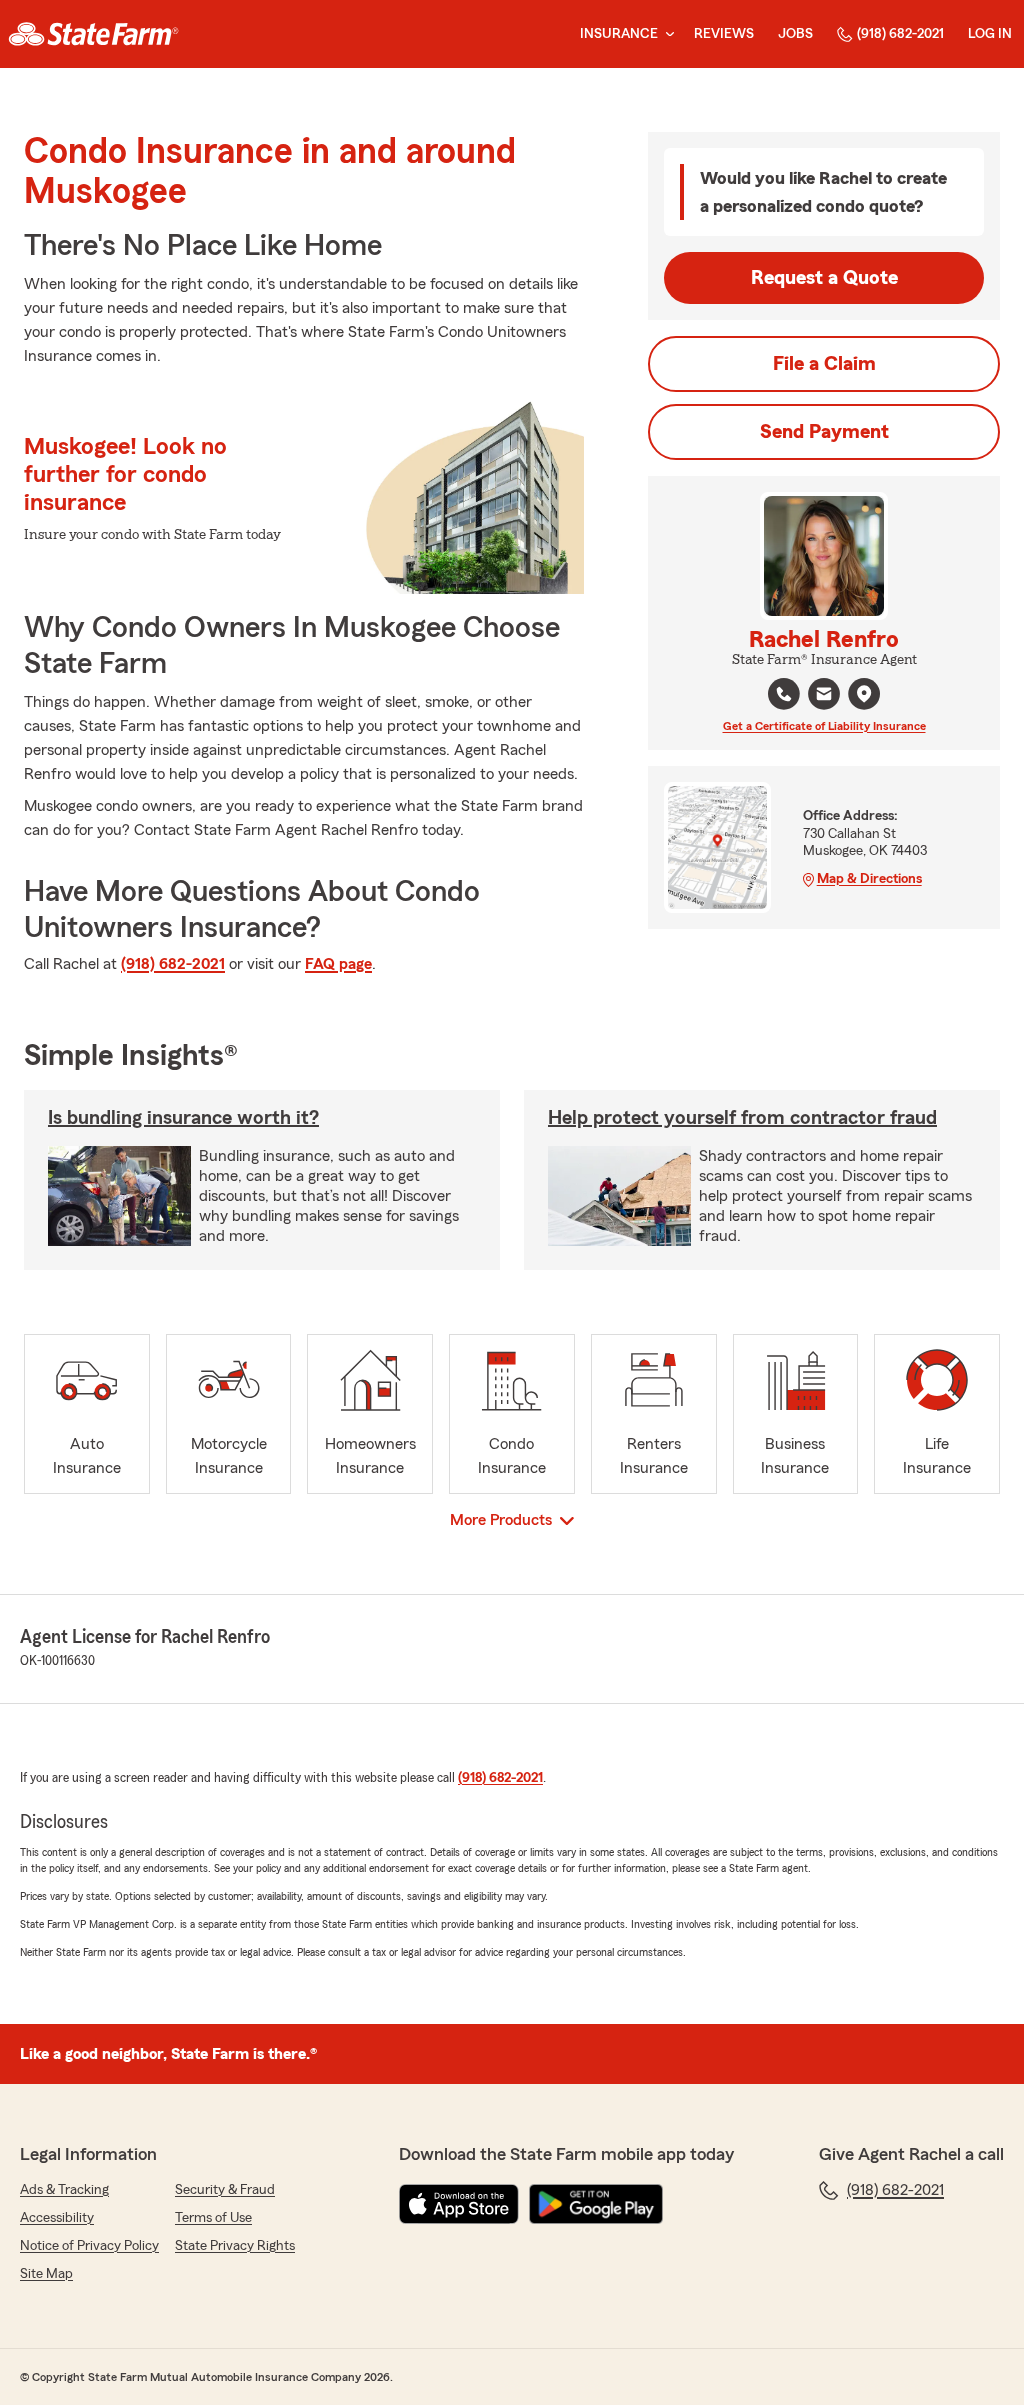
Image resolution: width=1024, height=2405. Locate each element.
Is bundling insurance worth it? (183, 1118)
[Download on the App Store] (459, 2204)
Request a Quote (824, 278)
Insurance (619, 34)
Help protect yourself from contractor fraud (742, 1118)
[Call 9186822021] (784, 694)
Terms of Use (213, 2218)
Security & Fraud (225, 2190)
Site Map (46, 2274)
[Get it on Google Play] (596, 2204)
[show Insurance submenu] (666, 34)
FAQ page (338, 964)
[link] (93, 34)
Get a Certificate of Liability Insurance (824, 726)
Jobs (795, 34)
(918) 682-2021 (900, 34)
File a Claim (824, 364)
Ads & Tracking (64, 2190)
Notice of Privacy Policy (89, 2246)
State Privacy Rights (235, 2246)
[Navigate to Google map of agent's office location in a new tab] (864, 694)
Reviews (724, 34)
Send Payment (824, 432)
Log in (990, 34)
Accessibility (57, 2218)
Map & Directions (869, 879)
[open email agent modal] (824, 696)
